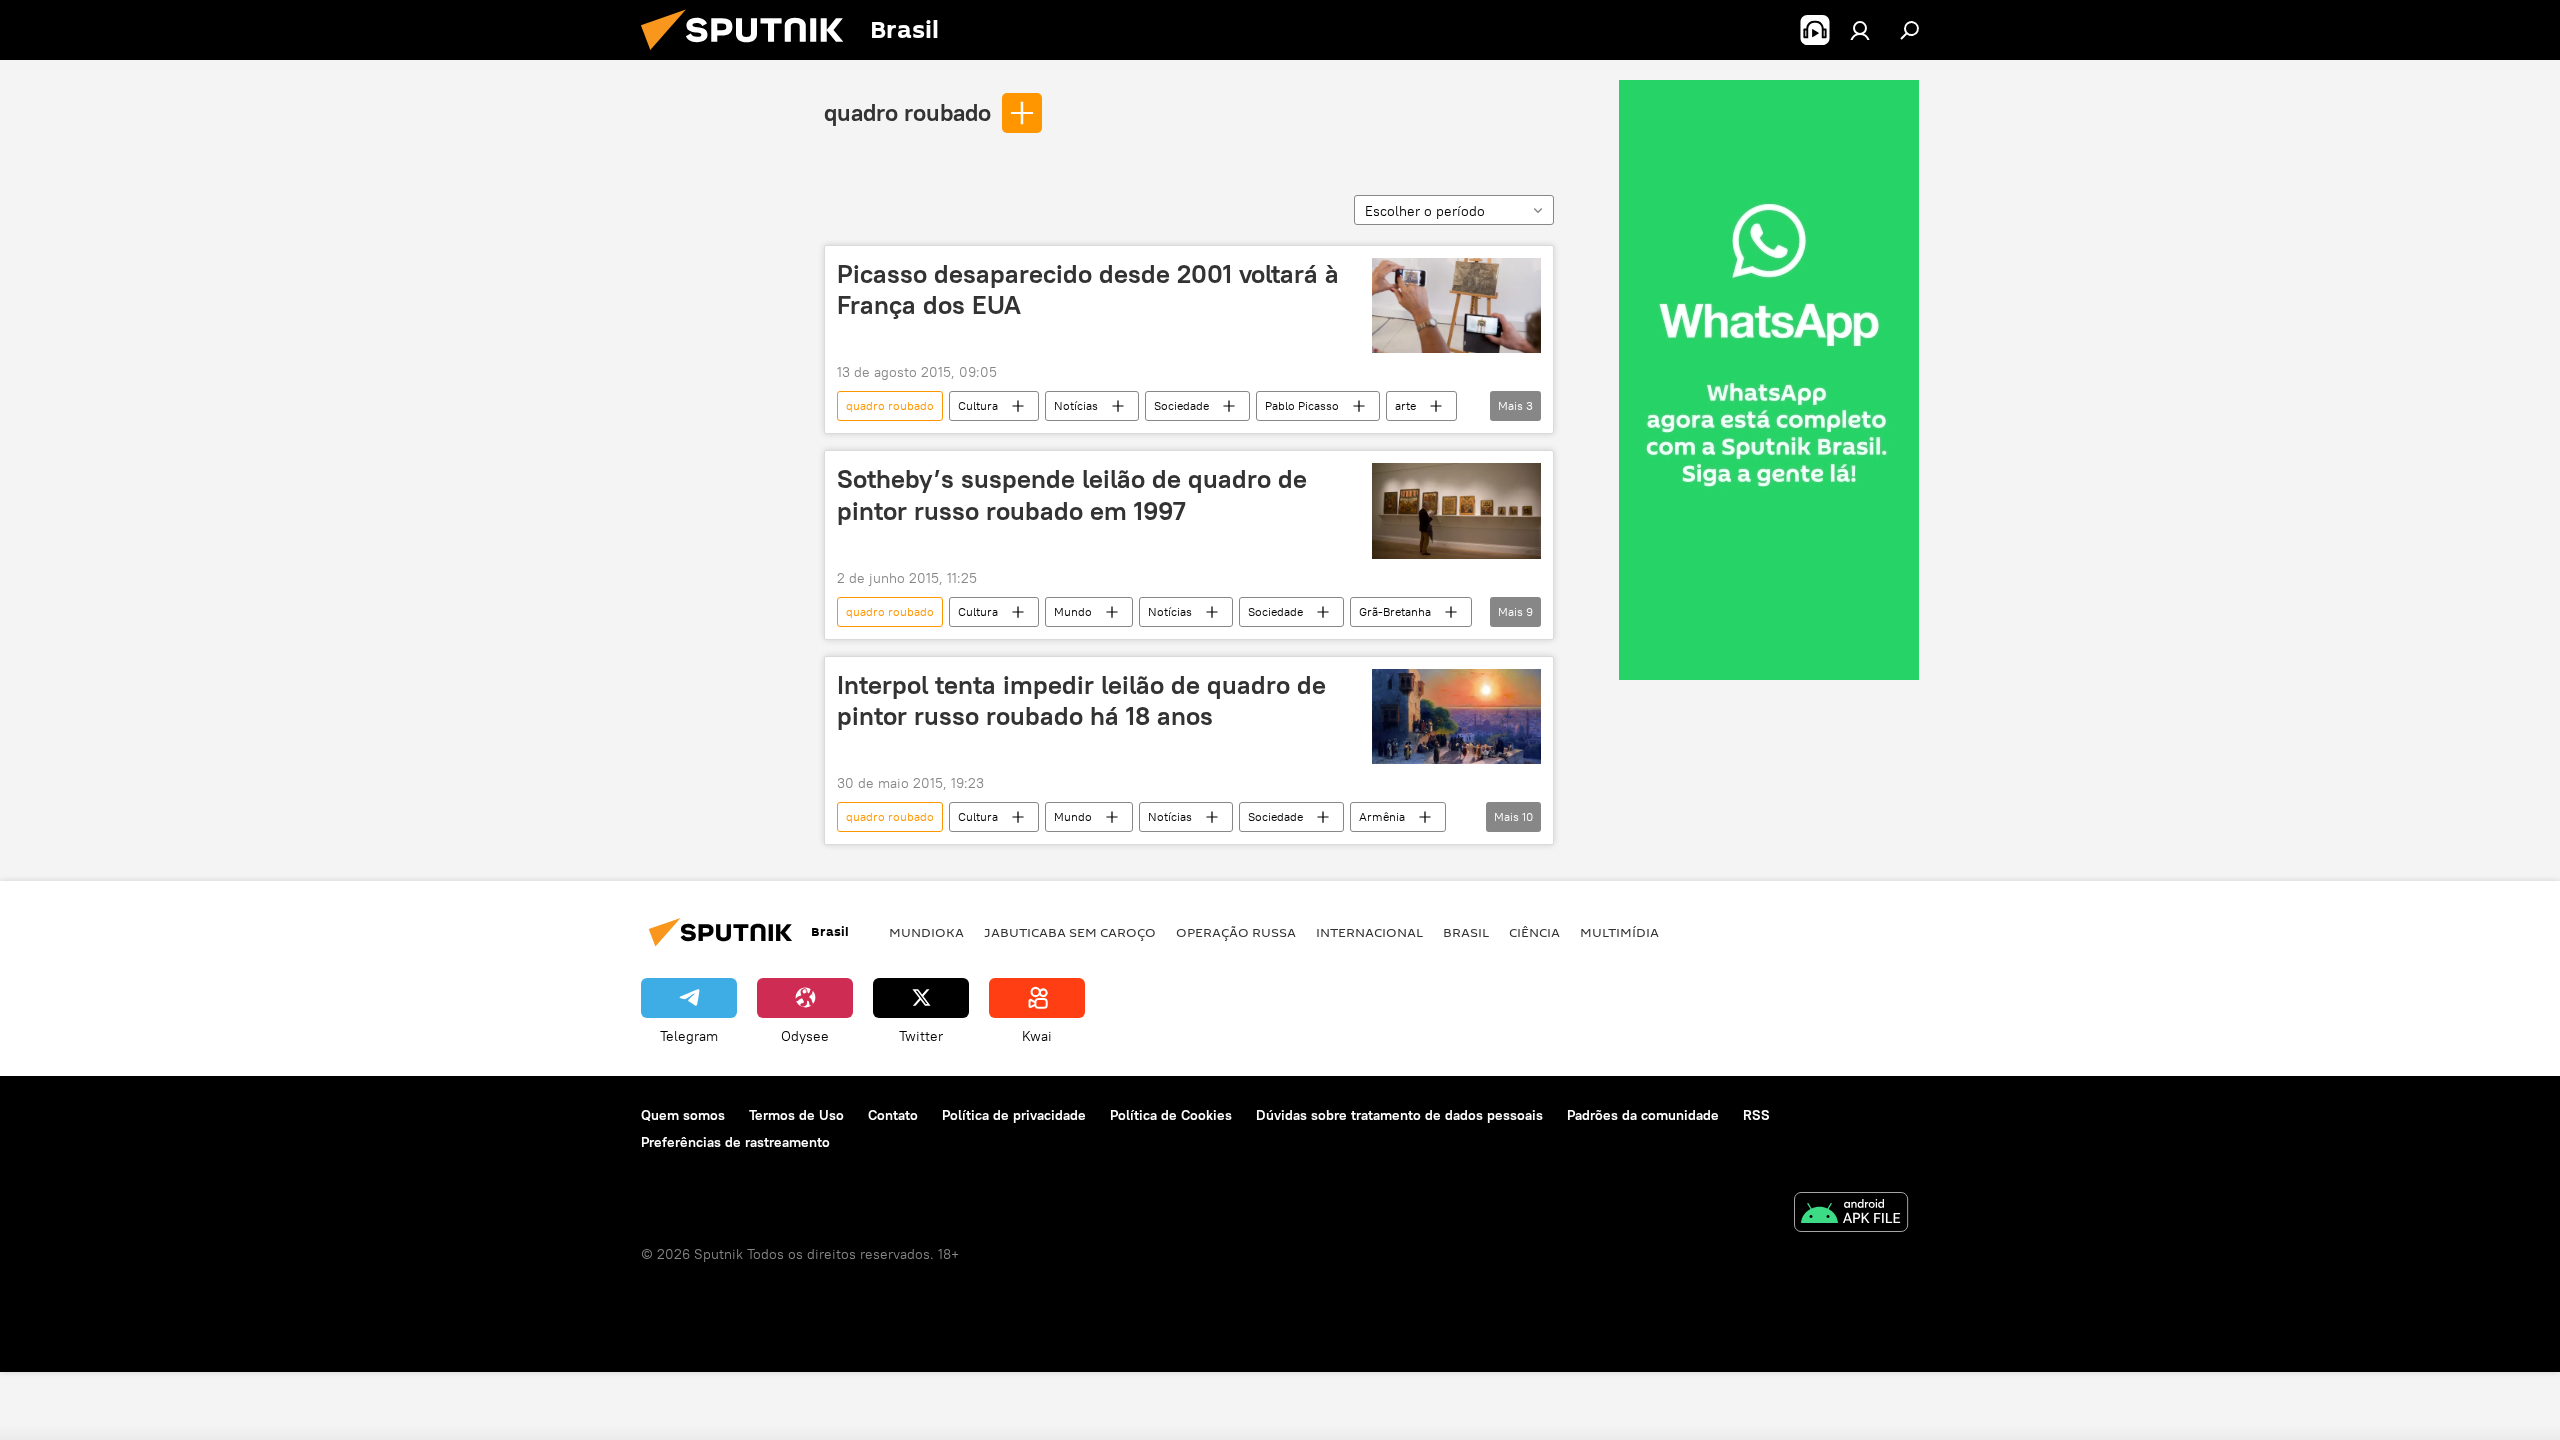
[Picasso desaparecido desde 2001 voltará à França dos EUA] (1456, 305)
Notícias (1076, 405)
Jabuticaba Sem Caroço (1070, 932)
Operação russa (1236, 932)
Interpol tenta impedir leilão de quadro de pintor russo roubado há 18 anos (1081, 700)
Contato (893, 1115)
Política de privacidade (1014, 1115)
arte (1405, 405)
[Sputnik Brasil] (750, 55)
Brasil (1466, 932)
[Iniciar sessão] (1860, 30)
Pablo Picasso (1302, 405)
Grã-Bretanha (1395, 611)
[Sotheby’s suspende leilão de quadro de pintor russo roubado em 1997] (1456, 510)
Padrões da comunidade (1643, 1115)
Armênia (1382, 816)
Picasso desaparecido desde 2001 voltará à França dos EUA (1088, 289)
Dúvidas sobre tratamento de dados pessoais (1399, 1115)
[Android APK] (1851, 1214)
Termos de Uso (796, 1115)
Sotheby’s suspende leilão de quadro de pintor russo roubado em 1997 (1072, 494)
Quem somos (683, 1115)
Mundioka (926, 932)
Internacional (1369, 932)
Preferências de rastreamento (735, 1142)
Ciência (1534, 932)
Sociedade (1181, 405)
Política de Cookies (1171, 1115)
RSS (1756, 1115)
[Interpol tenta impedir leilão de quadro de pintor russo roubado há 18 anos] (1456, 716)
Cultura (978, 405)
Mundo (1073, 611)
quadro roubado (907, 112)
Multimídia (1619, 932)
